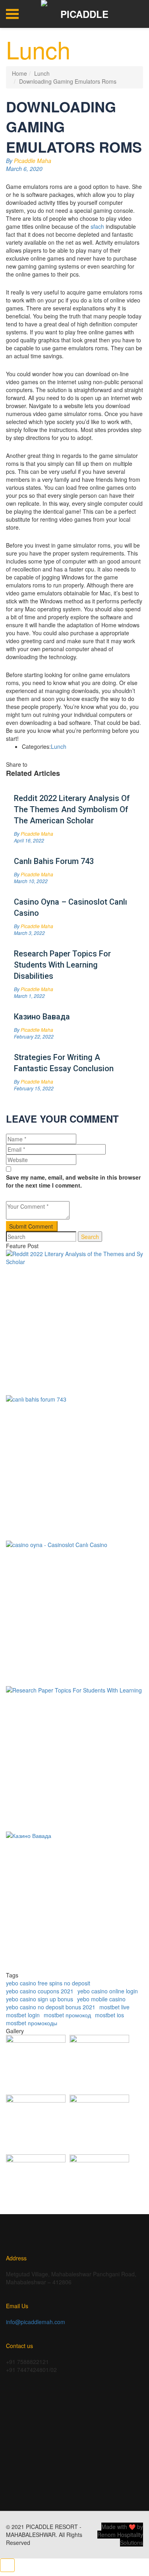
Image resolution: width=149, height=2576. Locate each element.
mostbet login (23, 2015)
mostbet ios (109, 2015)
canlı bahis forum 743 (54, 861)
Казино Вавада (42, 1017)
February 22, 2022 (34, 1036)
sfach (97, 226)
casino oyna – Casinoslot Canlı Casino (71, 907)
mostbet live (114, 2007)
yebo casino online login (108, 1991)
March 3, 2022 (29, 933)
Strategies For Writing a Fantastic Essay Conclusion (64, 1063)
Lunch (42, 73)
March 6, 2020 (24, 169)
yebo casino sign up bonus (40, 1999)
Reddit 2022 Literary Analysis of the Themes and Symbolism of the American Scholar (72, 809)
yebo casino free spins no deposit (48, 1983)
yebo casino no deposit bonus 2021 (51, 2007)
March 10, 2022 (31, 881)
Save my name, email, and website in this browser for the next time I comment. (73, 1181)
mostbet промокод (67, 2015)
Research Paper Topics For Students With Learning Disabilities (62, 965)
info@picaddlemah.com (36, 2322)
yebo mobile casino (101, 1999)
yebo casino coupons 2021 (40, 1991)
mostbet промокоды (32, 2023)
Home (19, 73)
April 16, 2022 (29, 840)
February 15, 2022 (34, 1088)
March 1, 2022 (29, 996)
